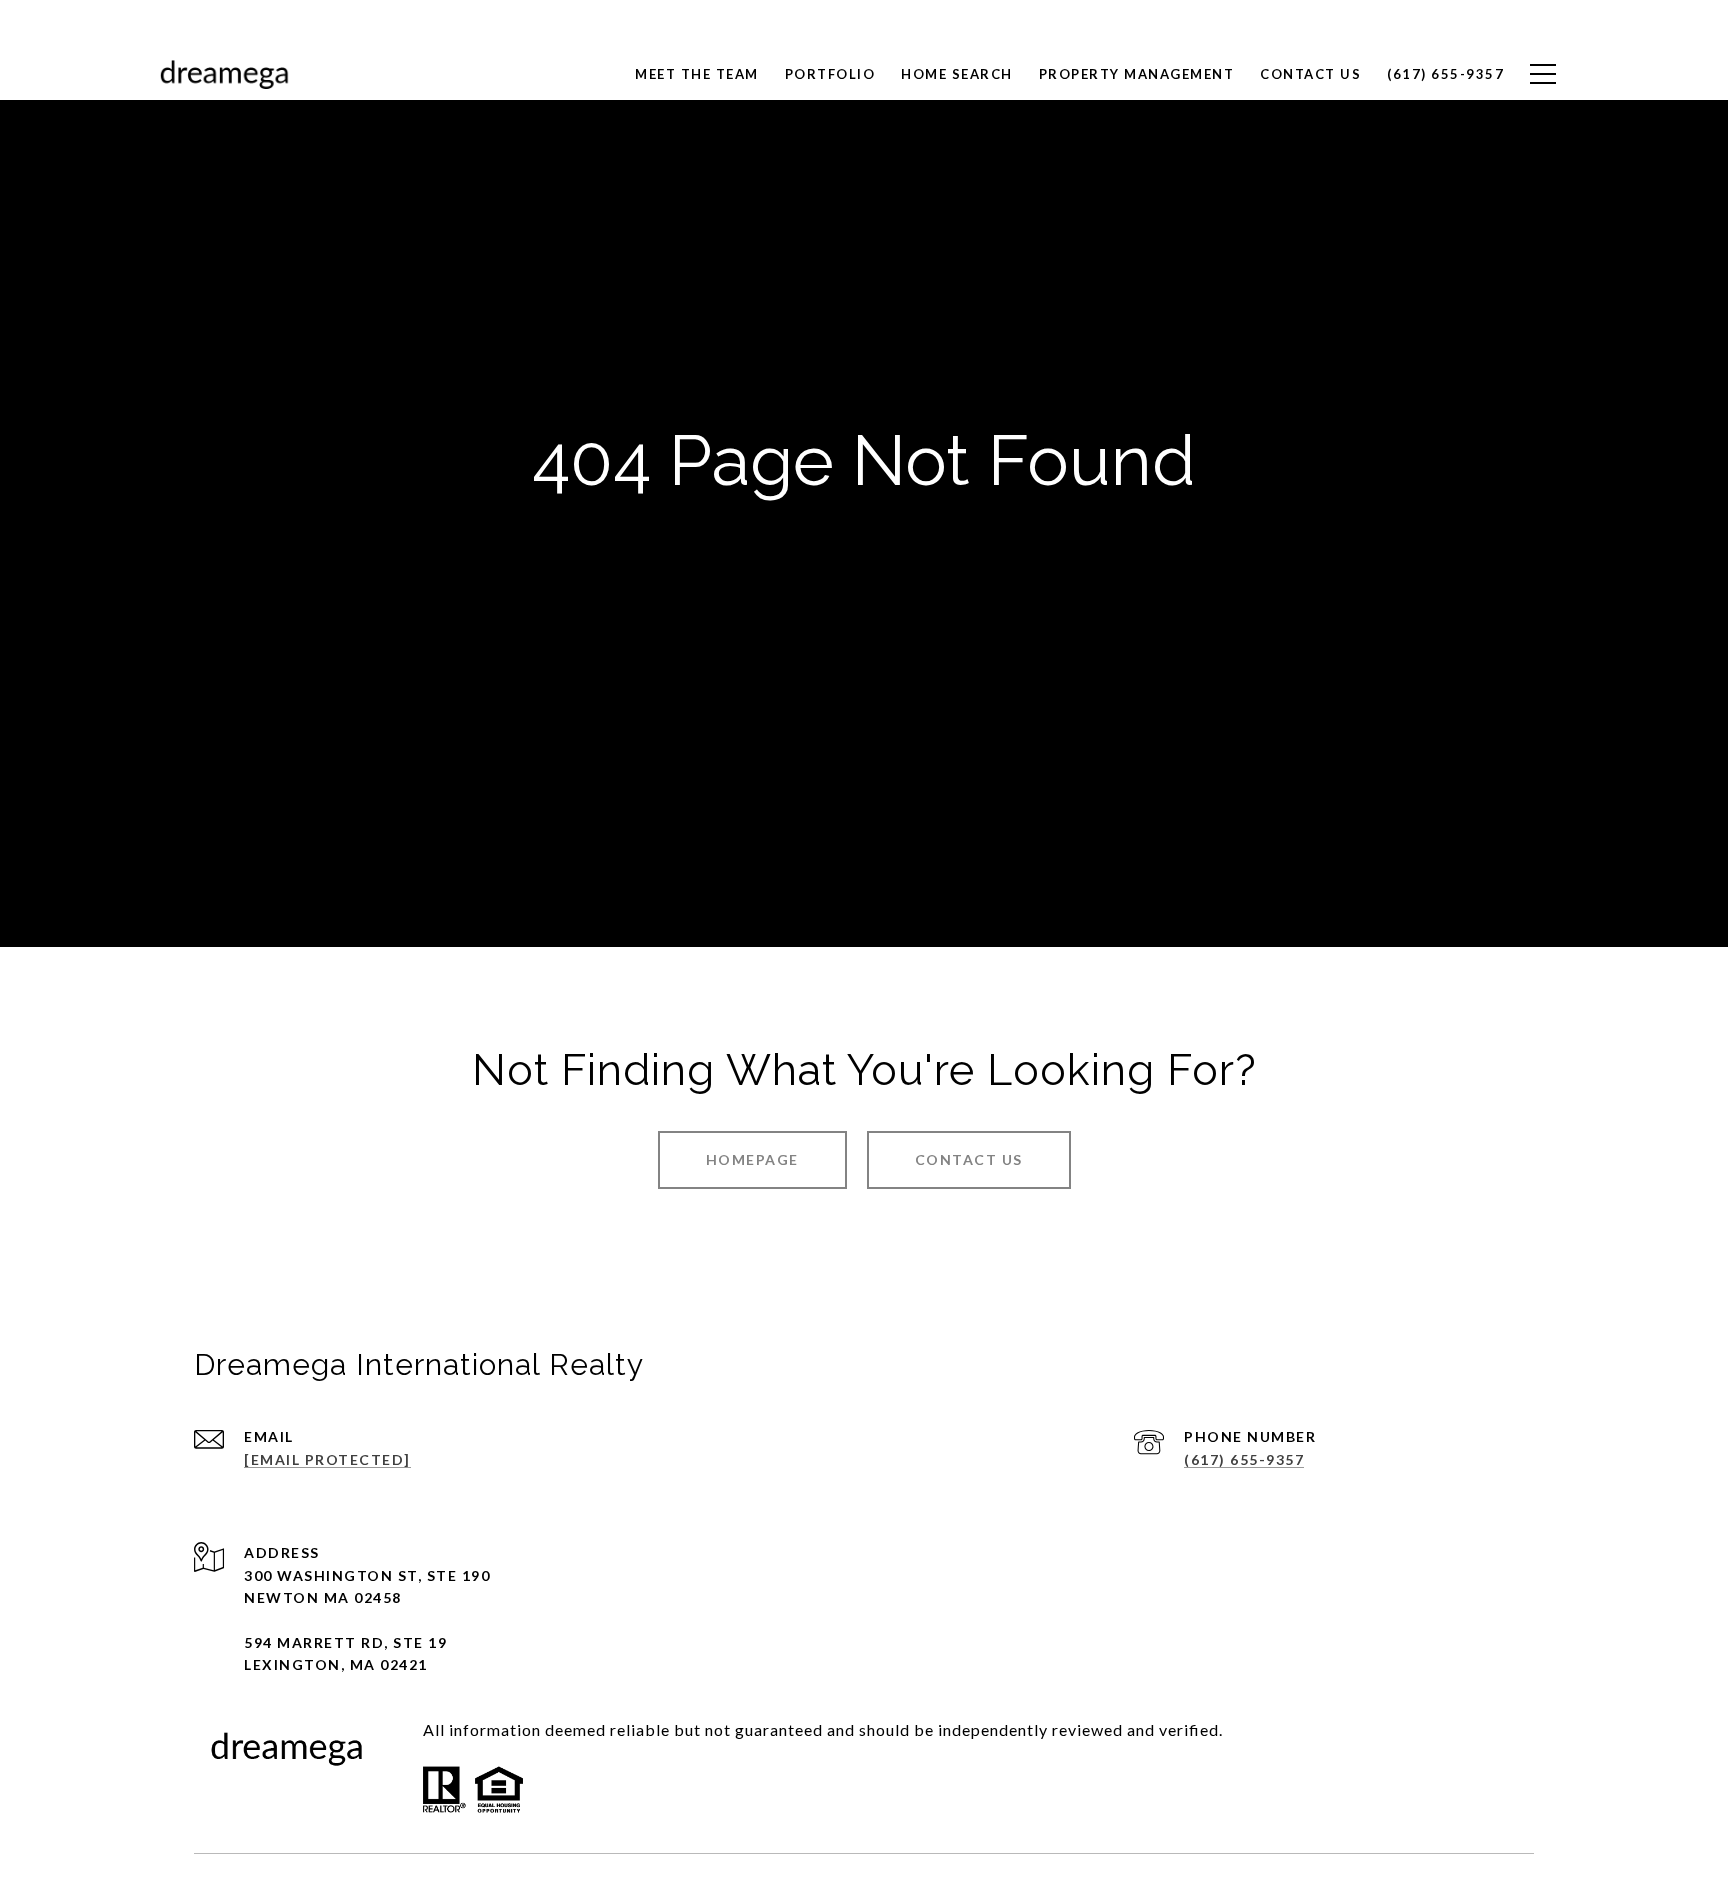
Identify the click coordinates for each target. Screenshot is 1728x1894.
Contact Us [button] (969, 1159)
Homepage (752, 1159)
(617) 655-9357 (1244, 1459)
